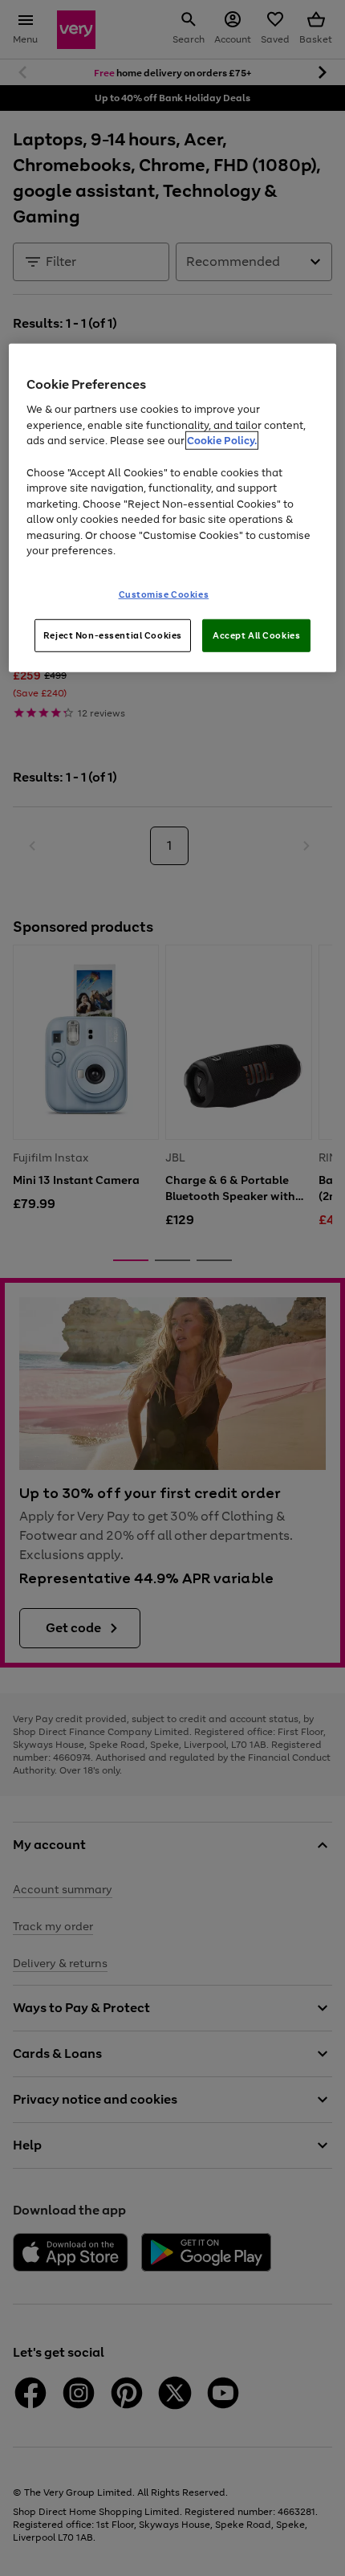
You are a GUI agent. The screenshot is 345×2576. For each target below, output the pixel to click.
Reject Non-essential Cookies (113, 635)
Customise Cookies (164, 594)
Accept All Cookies (256, 635)
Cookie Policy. (222, 441)
